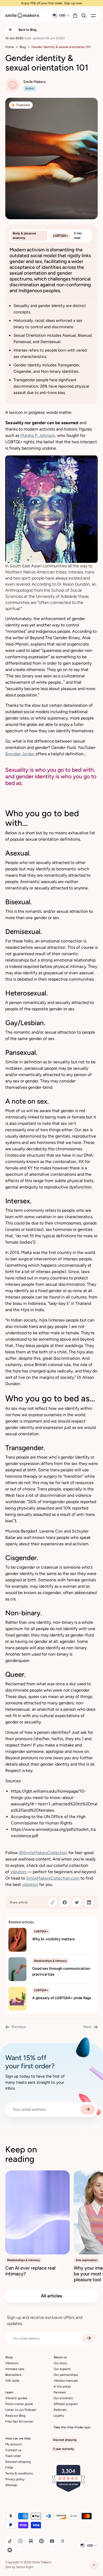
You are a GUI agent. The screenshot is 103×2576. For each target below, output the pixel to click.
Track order (13, 2456)
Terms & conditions (19, 2473)
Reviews (60, 2392)
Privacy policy (15, 2479)
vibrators (18, 1872)
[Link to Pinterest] (41, 2541)
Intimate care (15, 2369)
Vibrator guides (16, 2398)
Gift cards (12, 2381)
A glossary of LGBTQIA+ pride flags (62, 1998)
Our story (60, 2363)
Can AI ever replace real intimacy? (30, 2271)
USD (62, 15)
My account (14, 2444)
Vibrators (12, 2363)
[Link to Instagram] (20, 2541)
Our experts (62, 2369)
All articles (51, 2296)
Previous (19, 2027)
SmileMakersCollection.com (53, 1878)
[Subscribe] (88, 2109)
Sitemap (11, 2485)
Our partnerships (66, 2375)
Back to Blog (27, 30)
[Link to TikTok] (10, 2541)
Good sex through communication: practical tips (62, 1971)
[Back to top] (94, 2565)
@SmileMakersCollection (43, 1853)
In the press (62, 2386)
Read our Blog (15, 2416)
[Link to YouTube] (52, 2541)
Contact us (13, 2450)
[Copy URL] (53, 1902)
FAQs (9, 2468)
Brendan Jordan (20, 754)
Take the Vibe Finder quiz (72, 2427)
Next (87, 2027)
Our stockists (63, 2398)
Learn (9, 2392)
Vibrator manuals (66, 2381)
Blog (23, 47)
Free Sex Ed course (19, 2421)
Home (10, 47)
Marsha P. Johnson (38, 435)
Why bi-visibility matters (53, 1939)
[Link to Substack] (31, 2541)
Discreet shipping (18, 2462)
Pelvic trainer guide (19, 2404)
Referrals (60, 2410)
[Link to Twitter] (63, 2541)
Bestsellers (13, 2375)
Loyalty (59, 2416)
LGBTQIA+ (61, 236)
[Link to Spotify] (10, 2550)
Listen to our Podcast (21, 2410)
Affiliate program (66, 2404)
